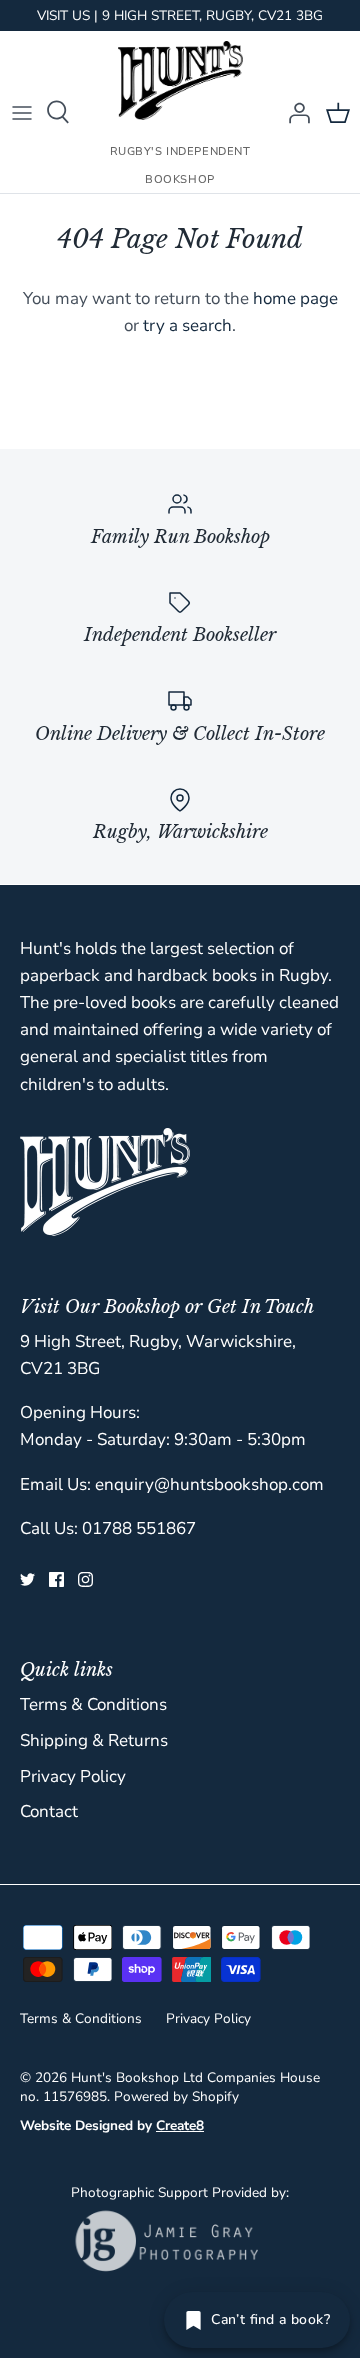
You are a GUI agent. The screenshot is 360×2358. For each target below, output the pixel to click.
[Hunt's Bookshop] (180, 80)
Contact (49, 1811)
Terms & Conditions (93, 1704)
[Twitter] (27, 1579)
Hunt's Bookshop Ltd (137, 2077)
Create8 (180, 2125)
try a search (187, 325)
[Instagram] (85, 1579)
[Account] (294, 112)
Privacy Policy (73, 1776)
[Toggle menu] (22, 112)
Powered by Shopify (176, 2096)
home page (295, 298)
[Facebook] (56, 1579)
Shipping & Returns (94, 1740)
